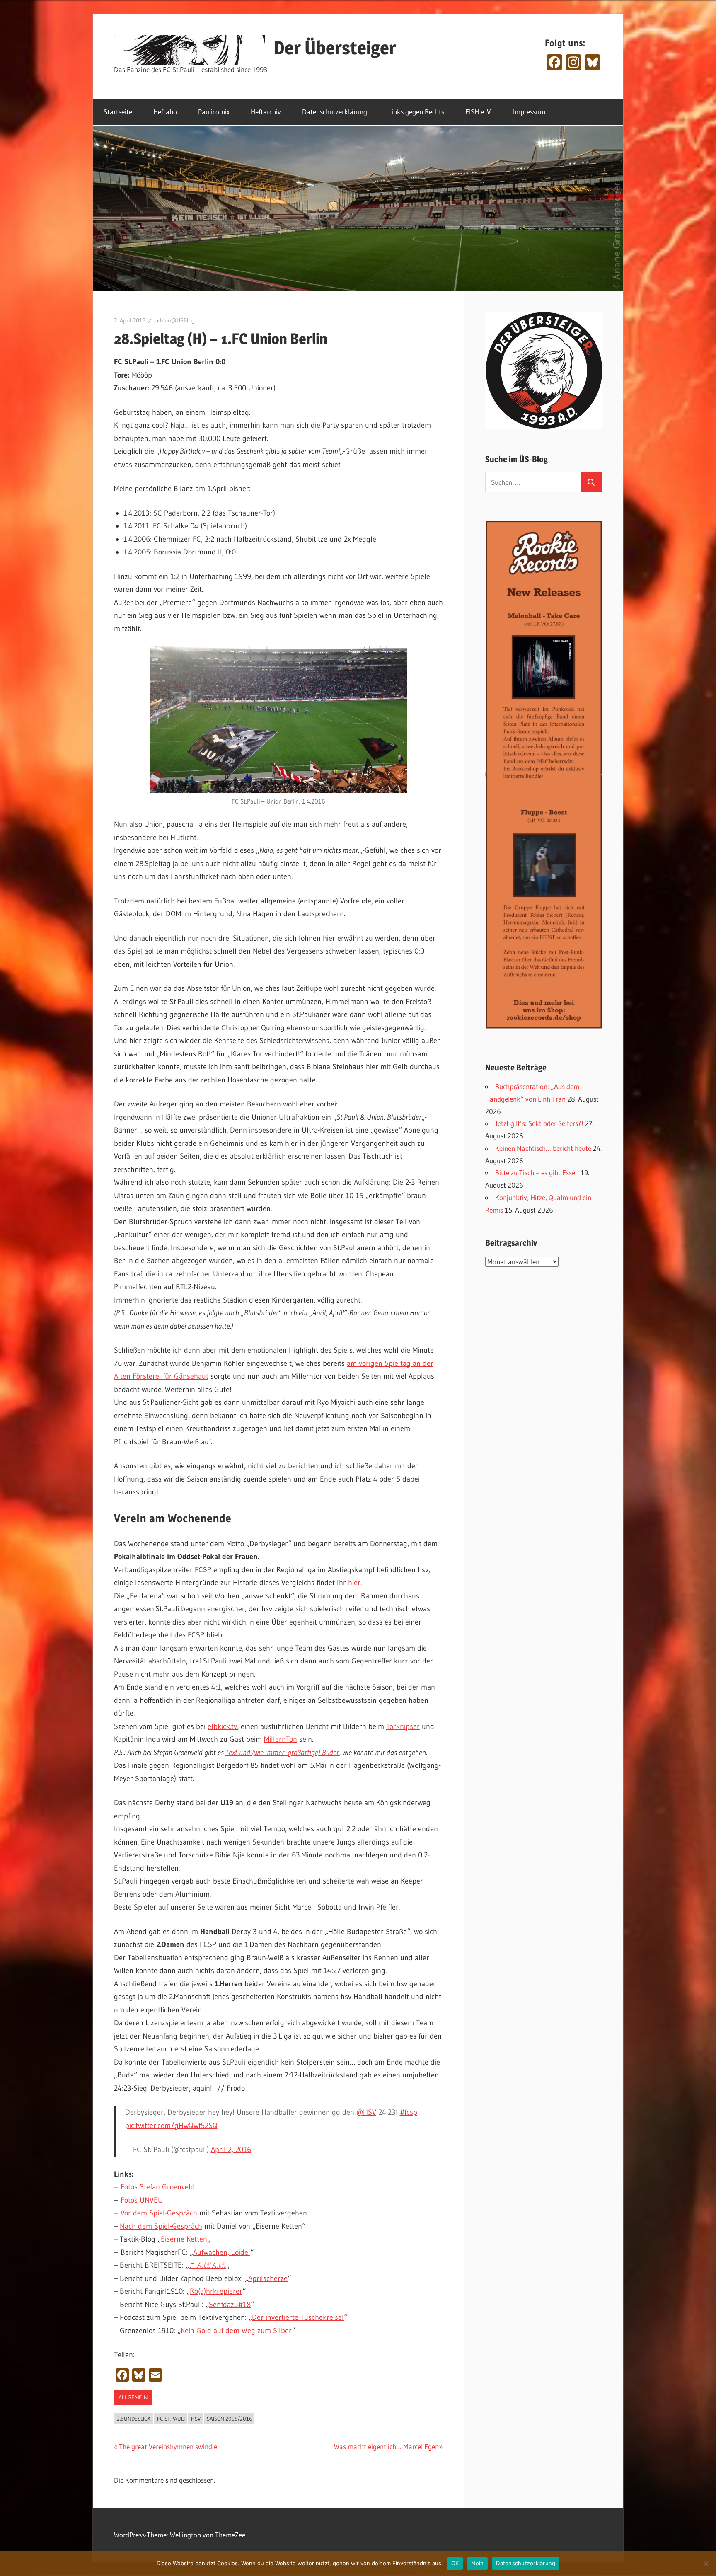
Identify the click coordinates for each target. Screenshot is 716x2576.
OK (455, 2563)
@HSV (366, 2112)
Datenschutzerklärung (335, 112)
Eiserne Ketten (184, 2239)
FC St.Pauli (171, 2419)
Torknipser (403, 1726)
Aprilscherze (268, 2278)
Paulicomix (214, 112)
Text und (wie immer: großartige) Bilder (282, 1753)
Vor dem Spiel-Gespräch (159, 2213)
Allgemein (133, 2397)
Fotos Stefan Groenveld (158, 2187)
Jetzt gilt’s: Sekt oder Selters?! (539, 1123)
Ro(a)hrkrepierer (216, 2291)
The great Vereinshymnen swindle (168, 2446)
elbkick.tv (222, 1726)
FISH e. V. (479, 112)
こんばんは (208, 2265)
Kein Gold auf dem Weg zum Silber (236, 2331)
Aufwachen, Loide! (222, 2252)
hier (354, 1583)
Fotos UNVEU (142, 2200)
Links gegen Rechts (416, 112)
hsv (196, 2419)
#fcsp (409, 2112)
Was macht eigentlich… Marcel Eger (386, 2446)
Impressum (529, 112)
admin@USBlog (175, 320)
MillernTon (281, 1739)
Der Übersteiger (335, 48)
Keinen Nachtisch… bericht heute (543, 1148)
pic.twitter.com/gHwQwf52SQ (171, 2126)
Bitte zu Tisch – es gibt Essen (537, 1173)
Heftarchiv (266, 112)
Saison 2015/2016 (229, 2419)
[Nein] (706, 2564)
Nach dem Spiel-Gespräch (161, 2226)
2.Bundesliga (134, 2419)
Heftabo (165, 112)
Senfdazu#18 (230, 2305)
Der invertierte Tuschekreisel (298, 2317)
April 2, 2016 (231, 2150)
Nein (477, 2563)
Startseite (118, 112)
